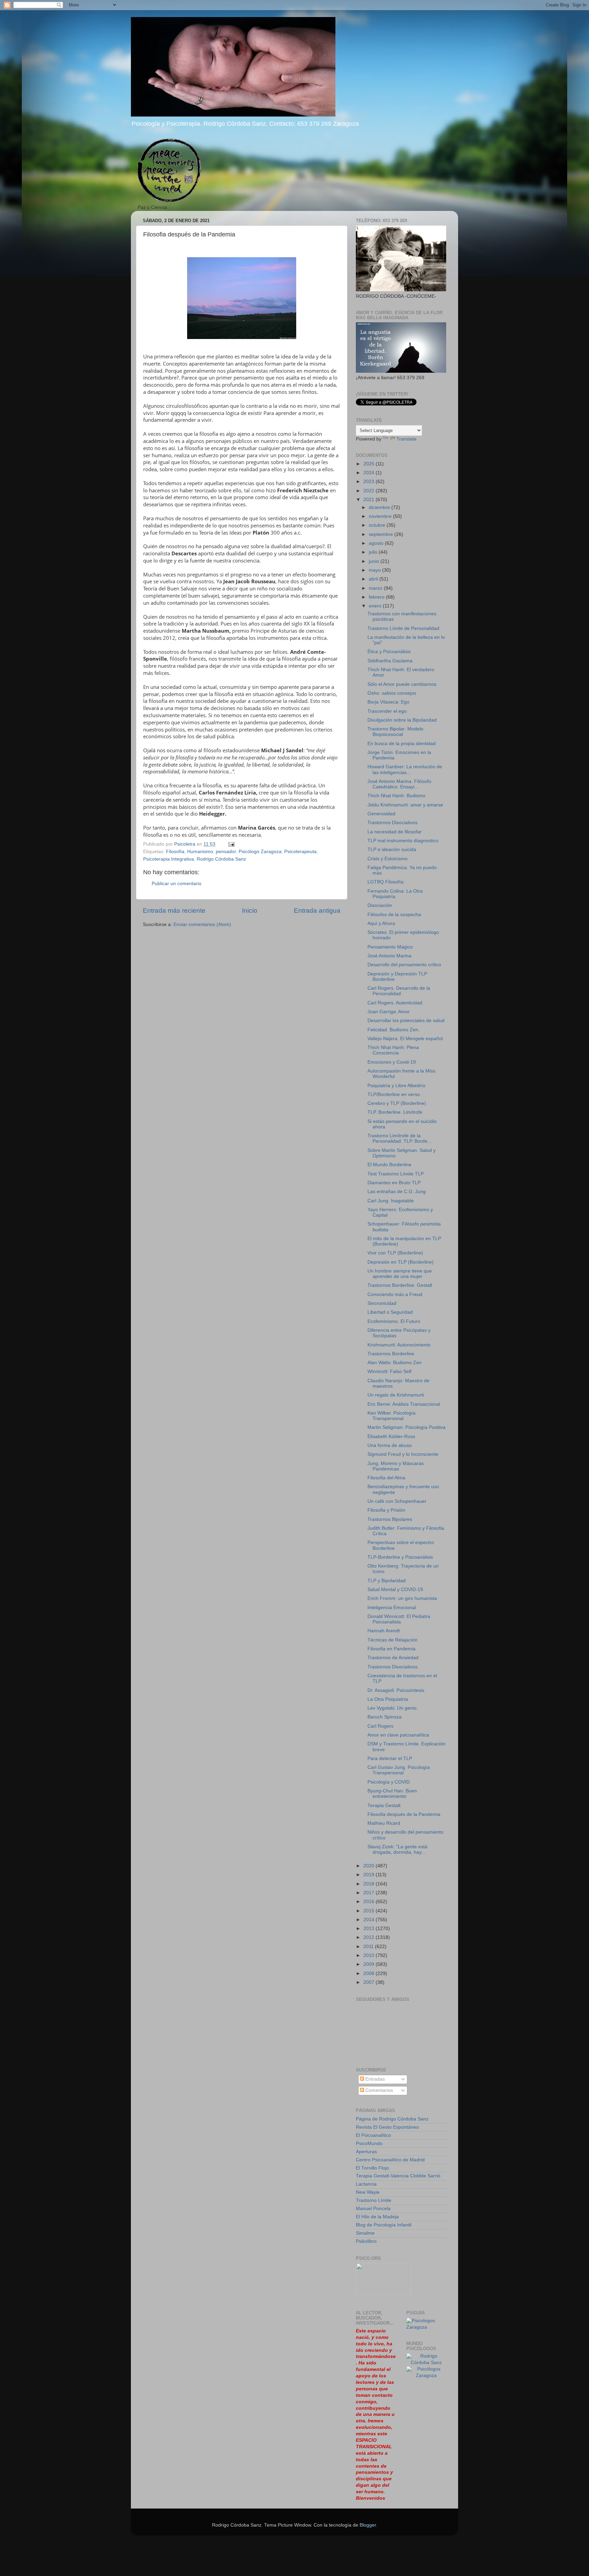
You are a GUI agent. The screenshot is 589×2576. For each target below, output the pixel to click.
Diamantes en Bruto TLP (394, 1183)
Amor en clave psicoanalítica (398, 1735)
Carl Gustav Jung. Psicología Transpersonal (399, 1770)
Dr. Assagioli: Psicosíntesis (396, 1690)
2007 (369, 1982)
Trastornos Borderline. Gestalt (400, 1285)
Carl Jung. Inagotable (391, 1201)
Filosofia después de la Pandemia (404, 1814)
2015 (369, 1911)
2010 (369, 1955)
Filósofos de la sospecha (394, 915)
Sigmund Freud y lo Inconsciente (403, 1454)
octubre (378, 525)
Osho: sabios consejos (392, 693)
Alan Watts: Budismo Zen (395, 1363)
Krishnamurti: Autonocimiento (399, 1345)
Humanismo (200, 852)
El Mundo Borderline (389, 1165)
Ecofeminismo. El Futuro (394, 1321)
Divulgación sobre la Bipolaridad (402, 720)
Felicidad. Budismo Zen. (394, 1030)
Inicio (250, 911)
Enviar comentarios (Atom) (202, 924)
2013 (369, 1929)
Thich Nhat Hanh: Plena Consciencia (393, 1050)
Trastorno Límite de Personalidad (403, 628)
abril (374, 579)
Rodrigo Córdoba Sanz (221, 859)
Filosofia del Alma (386, 1478)
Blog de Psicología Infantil (384, 2225)
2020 (369, 1866)
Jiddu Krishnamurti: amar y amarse (405, 805)
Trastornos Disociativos (392, 823)
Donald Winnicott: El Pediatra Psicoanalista (399, 1619)
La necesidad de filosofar (395, 832)
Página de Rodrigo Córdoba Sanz (392, 2119)
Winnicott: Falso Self (389, 1371)
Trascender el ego (387, 711)
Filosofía (175, 852)
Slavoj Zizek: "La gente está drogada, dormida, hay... (397, 1849)
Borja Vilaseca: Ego (388, 702)
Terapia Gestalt (384, 1806)
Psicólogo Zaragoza (260, 852)
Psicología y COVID (389, 1782)
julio (374, 552)
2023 (369, 482)
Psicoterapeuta (300, 852)
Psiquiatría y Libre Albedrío (396, 1086)
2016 (369, 1902)
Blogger (368, 2525)
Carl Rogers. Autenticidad (395, 1003)
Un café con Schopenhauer (397, 1501)
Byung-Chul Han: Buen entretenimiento (392, 1794)
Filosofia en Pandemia (391, 1649)
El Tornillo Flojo (372, 2168)
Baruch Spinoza (384, 1717)
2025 (369, 464)
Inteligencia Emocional (392, 1608)
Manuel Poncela (373, 2209)
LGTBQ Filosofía (386, 882)
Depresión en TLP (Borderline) (401, 1262)
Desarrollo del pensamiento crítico (404, 965)
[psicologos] (383, 2294)
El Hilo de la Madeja (377, 2217)
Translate (406, 439)
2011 (369, 1947)
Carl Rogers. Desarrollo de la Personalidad (399, 991)
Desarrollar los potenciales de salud (406, 1021)
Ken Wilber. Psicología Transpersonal (391, 1416)
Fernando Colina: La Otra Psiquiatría (395, 894)
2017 (369, 1893)
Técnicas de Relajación (392, 1640)
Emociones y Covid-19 (392, 1062)
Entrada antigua (317, 911)
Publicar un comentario (177, 884)
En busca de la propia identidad (402, 744)
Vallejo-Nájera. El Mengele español (405, 1039)
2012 (369, 1937)
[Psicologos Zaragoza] (426, 2327)
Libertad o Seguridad (390, 1312)
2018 (369, 1884)
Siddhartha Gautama (390, 661)
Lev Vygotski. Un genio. (393, 1708)
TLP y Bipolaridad (387, 1581)
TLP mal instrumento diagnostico (403, 841)
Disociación (380, 905)
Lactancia (366, 2184)
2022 (369, 491)
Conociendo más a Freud (395, 1294)
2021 (369, 500)
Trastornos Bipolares (390, 1519)
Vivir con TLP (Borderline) (395, 1253)
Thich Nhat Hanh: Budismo (396, 796)
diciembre (380, 507)
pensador (226, 852)
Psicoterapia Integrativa (169, 859)
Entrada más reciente (174, 911)
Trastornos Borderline (391, 1354)
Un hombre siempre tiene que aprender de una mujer (400, 1274)
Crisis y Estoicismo (388, 859)
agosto (377, 543)
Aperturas (366, 2152)
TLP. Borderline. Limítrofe (395, 1112)
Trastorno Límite (374, 2200)
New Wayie (368, 2192)
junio (375, 561)
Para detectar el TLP (390, 1759)
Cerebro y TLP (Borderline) (397, 1103)
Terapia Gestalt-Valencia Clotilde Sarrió (398, 2176)
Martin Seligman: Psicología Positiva (406, 1427)
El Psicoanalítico (373, 2135)
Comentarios (379, 2090)
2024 (369, 473)
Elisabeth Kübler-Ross (391, 1437)
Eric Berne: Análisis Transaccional (404, 1404)
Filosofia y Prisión (386, 1510)
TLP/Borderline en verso (394, 1094)
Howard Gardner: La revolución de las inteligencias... (405, 769)
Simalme (365, 2233)
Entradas (374, 2079)
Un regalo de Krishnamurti (396, 1395)
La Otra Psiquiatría (388, 1699)
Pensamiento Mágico (390, 947)
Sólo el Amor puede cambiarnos (402, 684)
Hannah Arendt (384, 1631)
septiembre (382, 534)
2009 (369, 1964)
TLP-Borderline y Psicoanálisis (400, 1557)
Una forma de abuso (390, 1445)
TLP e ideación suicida (392, 850)
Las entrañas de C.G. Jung (397, 1192)
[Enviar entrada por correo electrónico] (231, 844)
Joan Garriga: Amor (389, 1012)
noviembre (381, 516)
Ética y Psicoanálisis (389, 652)
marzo (376, 588)
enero (376, 606)
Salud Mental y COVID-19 (395, 1590)
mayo (375, 570)
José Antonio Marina (389, 956)
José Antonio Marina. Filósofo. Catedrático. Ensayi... (400, 784)
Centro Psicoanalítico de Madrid (390, 2160)
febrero (377, 597)
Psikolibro (366, 2241)
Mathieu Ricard (384, 1823)
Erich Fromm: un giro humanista (402, 1598)
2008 (369, 1973)
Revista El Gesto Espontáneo (387, 2127)
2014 (369, 1920)
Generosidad (381, 814)
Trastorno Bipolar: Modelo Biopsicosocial (395, 732)
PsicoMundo (369, 2143)
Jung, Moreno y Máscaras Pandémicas (396, 1466)
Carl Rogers (380, 1726)
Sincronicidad (382, 1303)
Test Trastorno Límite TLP (396, 1174)
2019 (369, 1875)
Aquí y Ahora (381, 923)
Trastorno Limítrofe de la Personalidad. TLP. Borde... (399, 1138)
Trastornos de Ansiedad (393, 1658)
